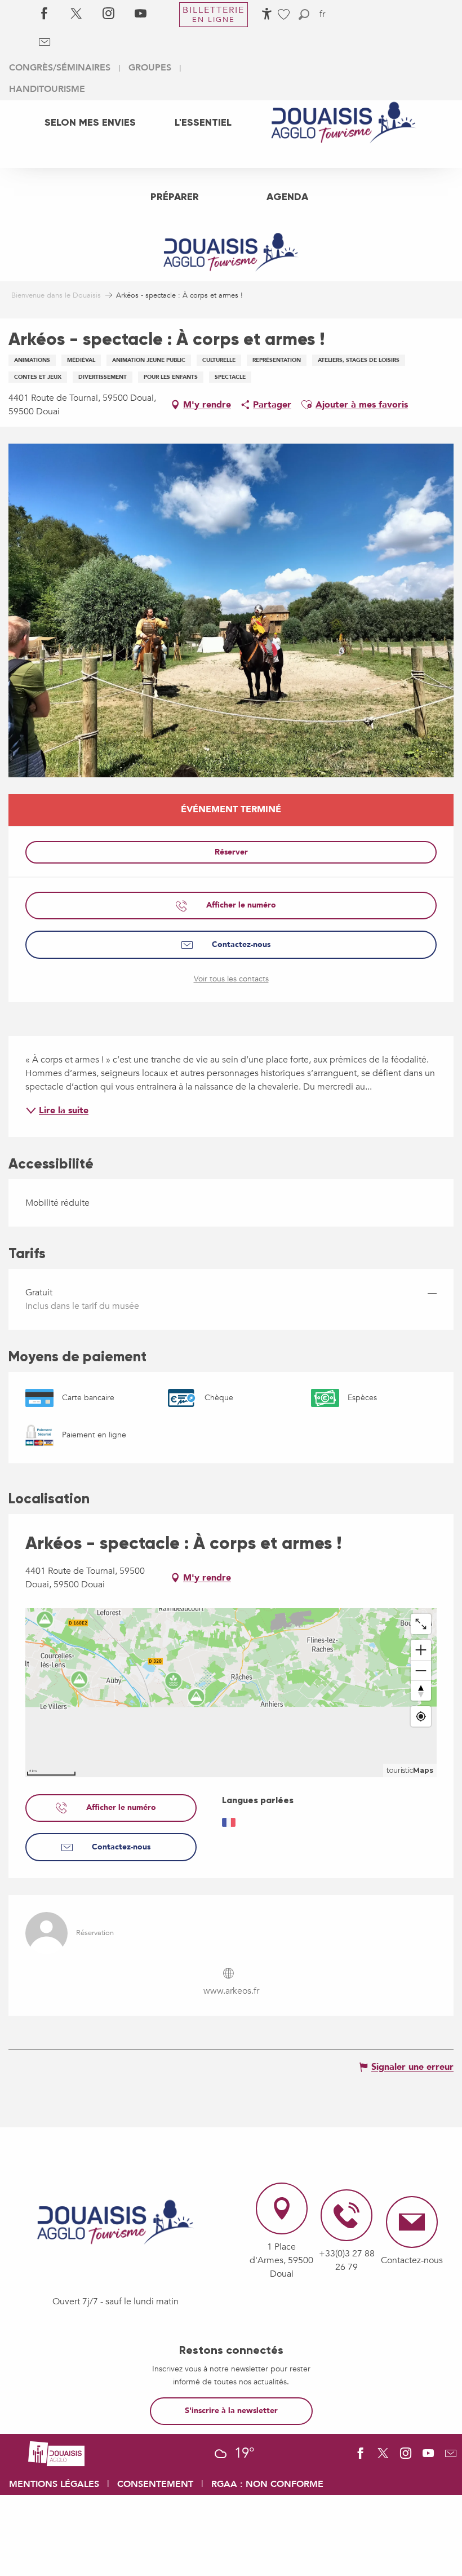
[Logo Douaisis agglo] (56, 2453)
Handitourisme (47, 89)
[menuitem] (90, 122)
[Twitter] (76, 14)
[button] (304, 14)
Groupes (150, 68)
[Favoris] (285, 14)
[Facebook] (44, 14)
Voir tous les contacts (231, 979)
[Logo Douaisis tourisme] (115, 2223)
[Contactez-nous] (44, 42)
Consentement (155, 2484)
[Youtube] (141, 14)
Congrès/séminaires (60, 68)
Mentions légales (54, 2484)
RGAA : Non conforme (267, 2484)
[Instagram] (108, 14)
